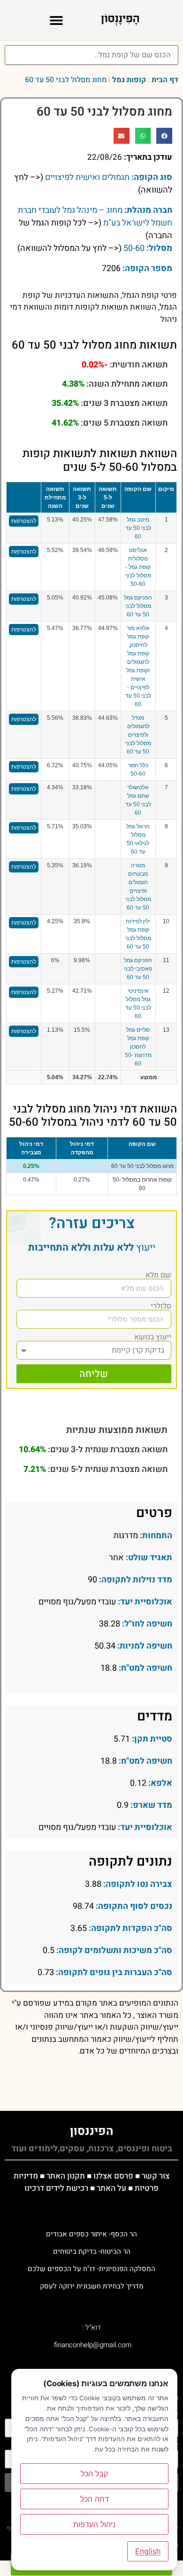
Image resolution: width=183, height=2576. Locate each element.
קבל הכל (94, 2474)
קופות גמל (129, 80)
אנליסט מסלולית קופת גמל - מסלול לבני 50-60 (138, 567)
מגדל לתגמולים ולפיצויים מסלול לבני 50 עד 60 (138, 735)
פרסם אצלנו (113, 2176)
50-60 (134, 248)
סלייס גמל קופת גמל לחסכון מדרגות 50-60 (138, 1047)
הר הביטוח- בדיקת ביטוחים (92, 2251)
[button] (57, 20)
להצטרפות (24, 521)
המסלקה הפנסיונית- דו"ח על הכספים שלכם (91, 2269)
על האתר (111, 2188)
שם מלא (158, 1275)
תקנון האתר (66, 2176)
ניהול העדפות (94, 2524)
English (148, 2551)
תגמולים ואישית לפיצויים (87, 177)
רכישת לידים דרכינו (56, 2188)
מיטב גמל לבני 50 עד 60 (138, 528)
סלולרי (161, 1306)
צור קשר (156, 2176)
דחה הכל (95, 2499)
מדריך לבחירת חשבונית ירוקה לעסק (92, 2286)
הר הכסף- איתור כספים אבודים (91, 2234)
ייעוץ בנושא (153, 1337)
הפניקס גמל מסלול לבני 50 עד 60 (138, 606)
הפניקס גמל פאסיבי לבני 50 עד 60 (138, 969)
